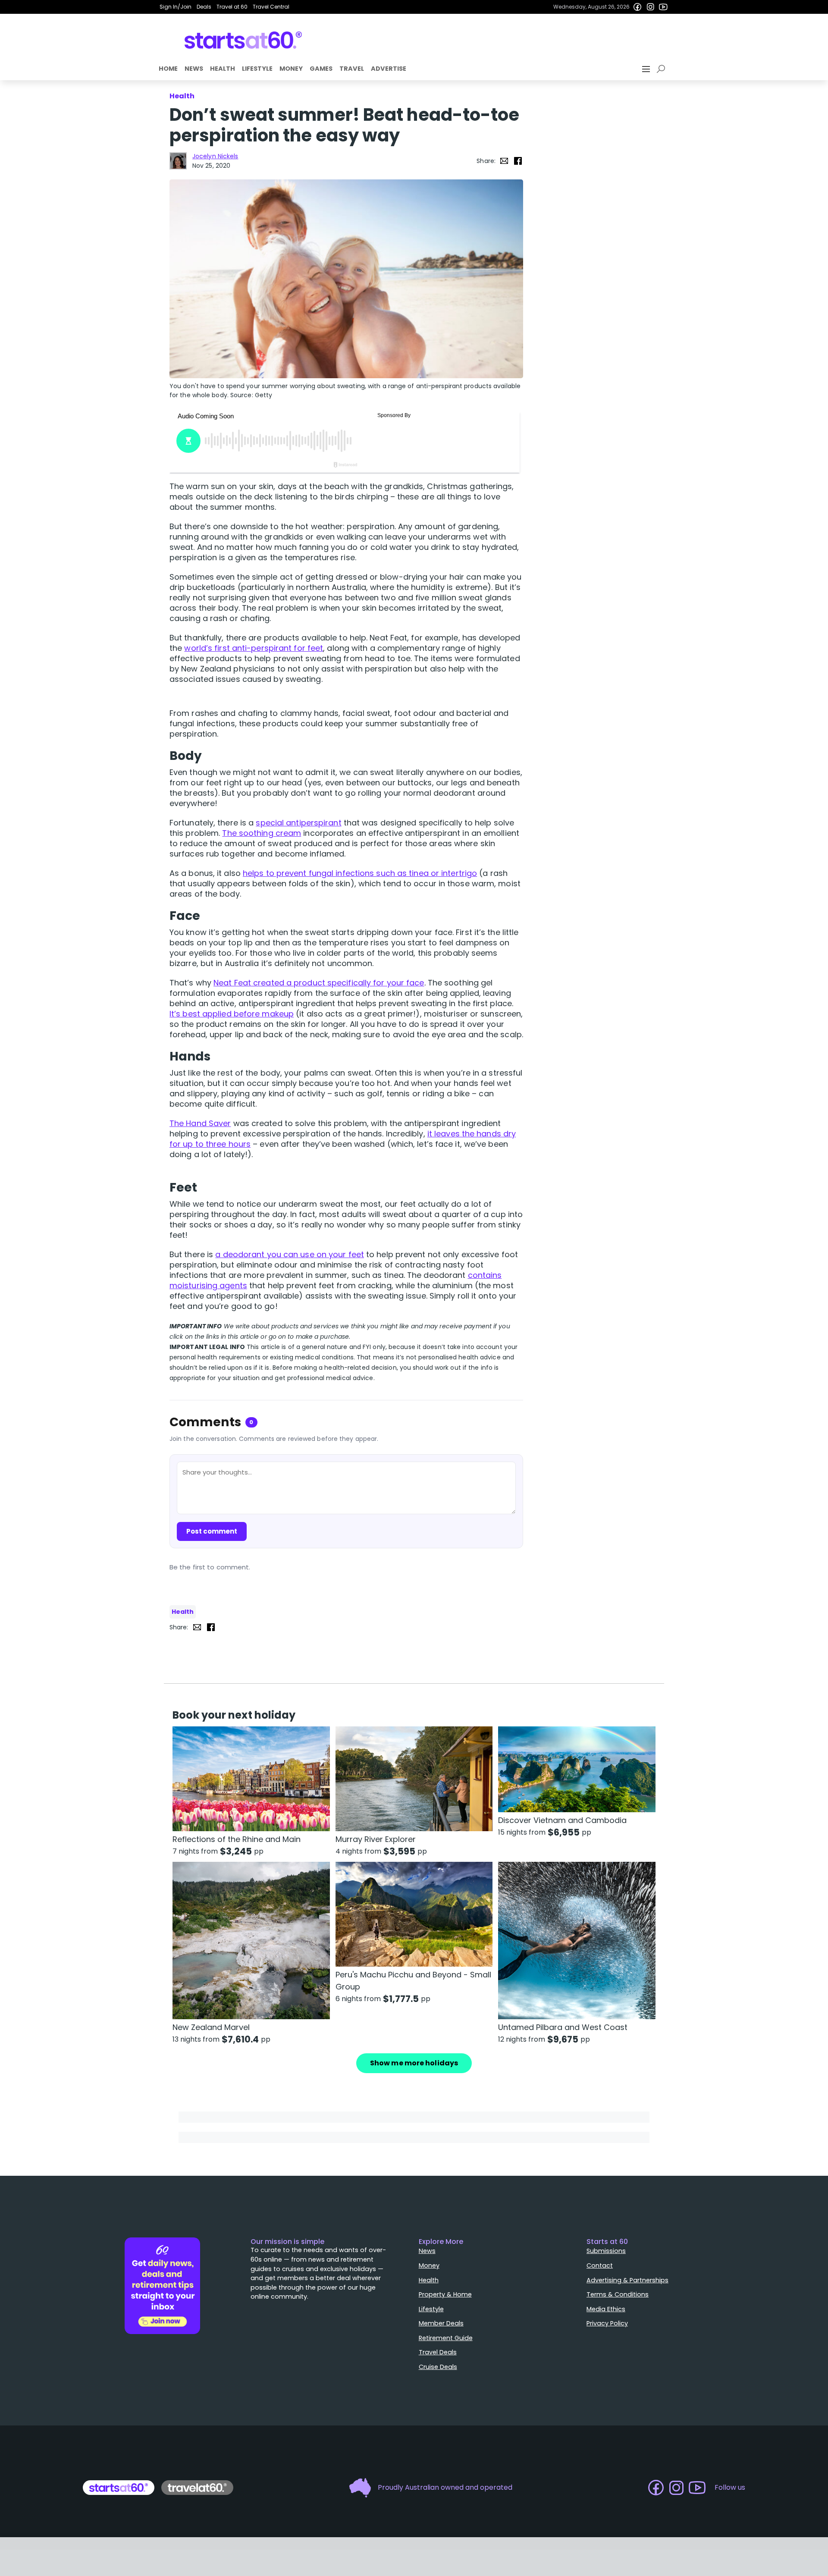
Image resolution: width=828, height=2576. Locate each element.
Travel (352, 69)
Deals (204, 7)
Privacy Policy (607, 2323)
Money (291, 69)
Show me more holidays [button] (414, 2063)
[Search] (662, 69)
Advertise (389, 69)
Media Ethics (606, 2309)
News (194, 69)
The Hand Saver (200, 1123)
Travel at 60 (232, 7)
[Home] (243, 40)
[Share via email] (504, 161)
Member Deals (441, 2323)
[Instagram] (650, 7)
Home (168, 69)
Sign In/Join (176, 7)
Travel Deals (438, 2352)
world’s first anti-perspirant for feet (254, 648)
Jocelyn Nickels (215, 156)
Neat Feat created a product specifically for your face (319, 983)
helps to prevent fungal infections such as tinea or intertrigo (360, 873)
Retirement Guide (446, 2338)
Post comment (212, 1531)
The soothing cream (262, 833)
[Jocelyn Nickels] (178, 161)
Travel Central (271, 7)
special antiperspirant (298, 823)
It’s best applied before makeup (232, 1014)
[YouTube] (663, 7)
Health (223, 69)
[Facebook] (637, 7)
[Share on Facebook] (518, 161)
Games (321, 69)
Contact (600, 2265)
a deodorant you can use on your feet (290, 1254)
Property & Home (445, 2294)
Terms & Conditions (618, 2294)
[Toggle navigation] (647, 69)
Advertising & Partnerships (627, 2280)
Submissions (606, 2251)
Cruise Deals (438, 2367)
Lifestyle (257, 69)
